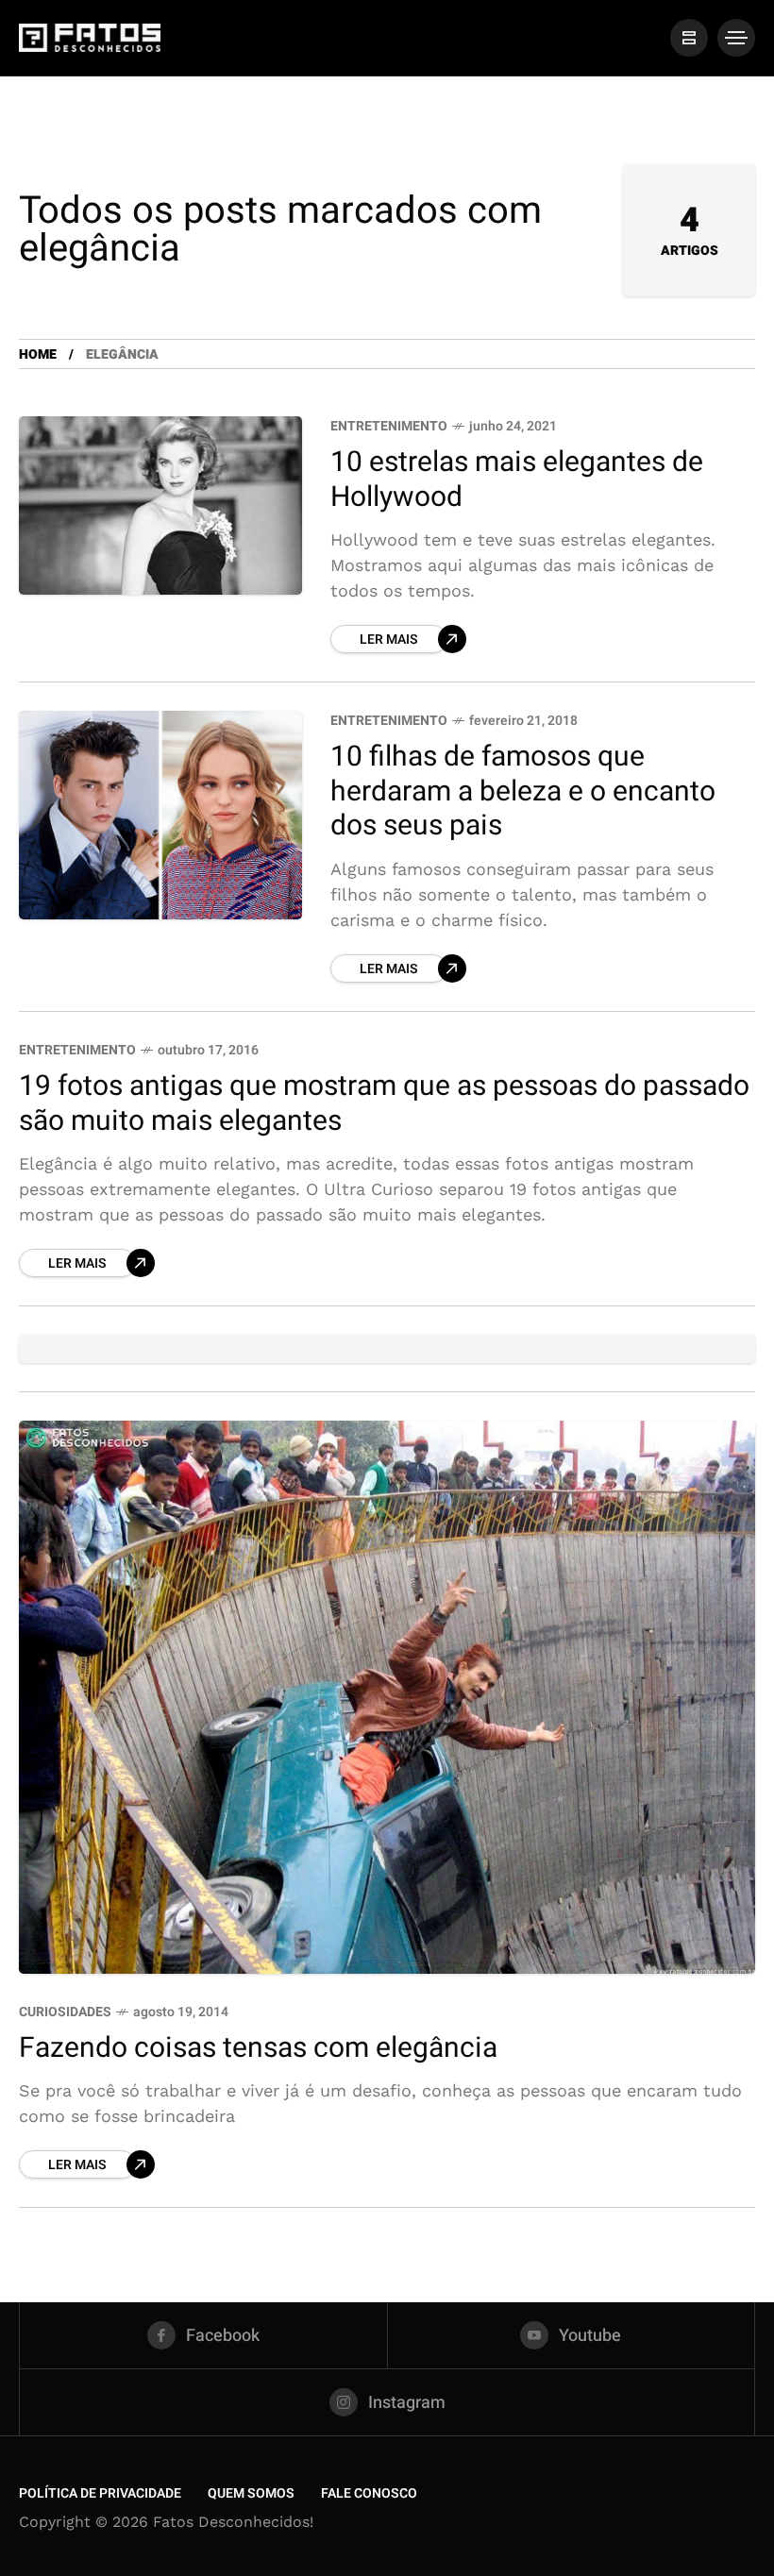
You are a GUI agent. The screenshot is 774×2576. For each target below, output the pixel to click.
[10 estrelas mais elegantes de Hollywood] (160, 505)
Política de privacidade (100, 2493)
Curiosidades (65, 2012)
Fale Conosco (369, 2493)
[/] (689, 38)
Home (38, 354)
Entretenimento (389, 426)
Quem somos (251, 2493)
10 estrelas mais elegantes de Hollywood (517, 480)
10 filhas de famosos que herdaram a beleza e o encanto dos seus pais (523, 791)
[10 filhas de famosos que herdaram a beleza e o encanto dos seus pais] (160, 815)
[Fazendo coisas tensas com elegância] (387, 1697)
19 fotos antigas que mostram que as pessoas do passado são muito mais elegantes (384, 1104)
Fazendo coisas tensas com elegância (258, 2048)
